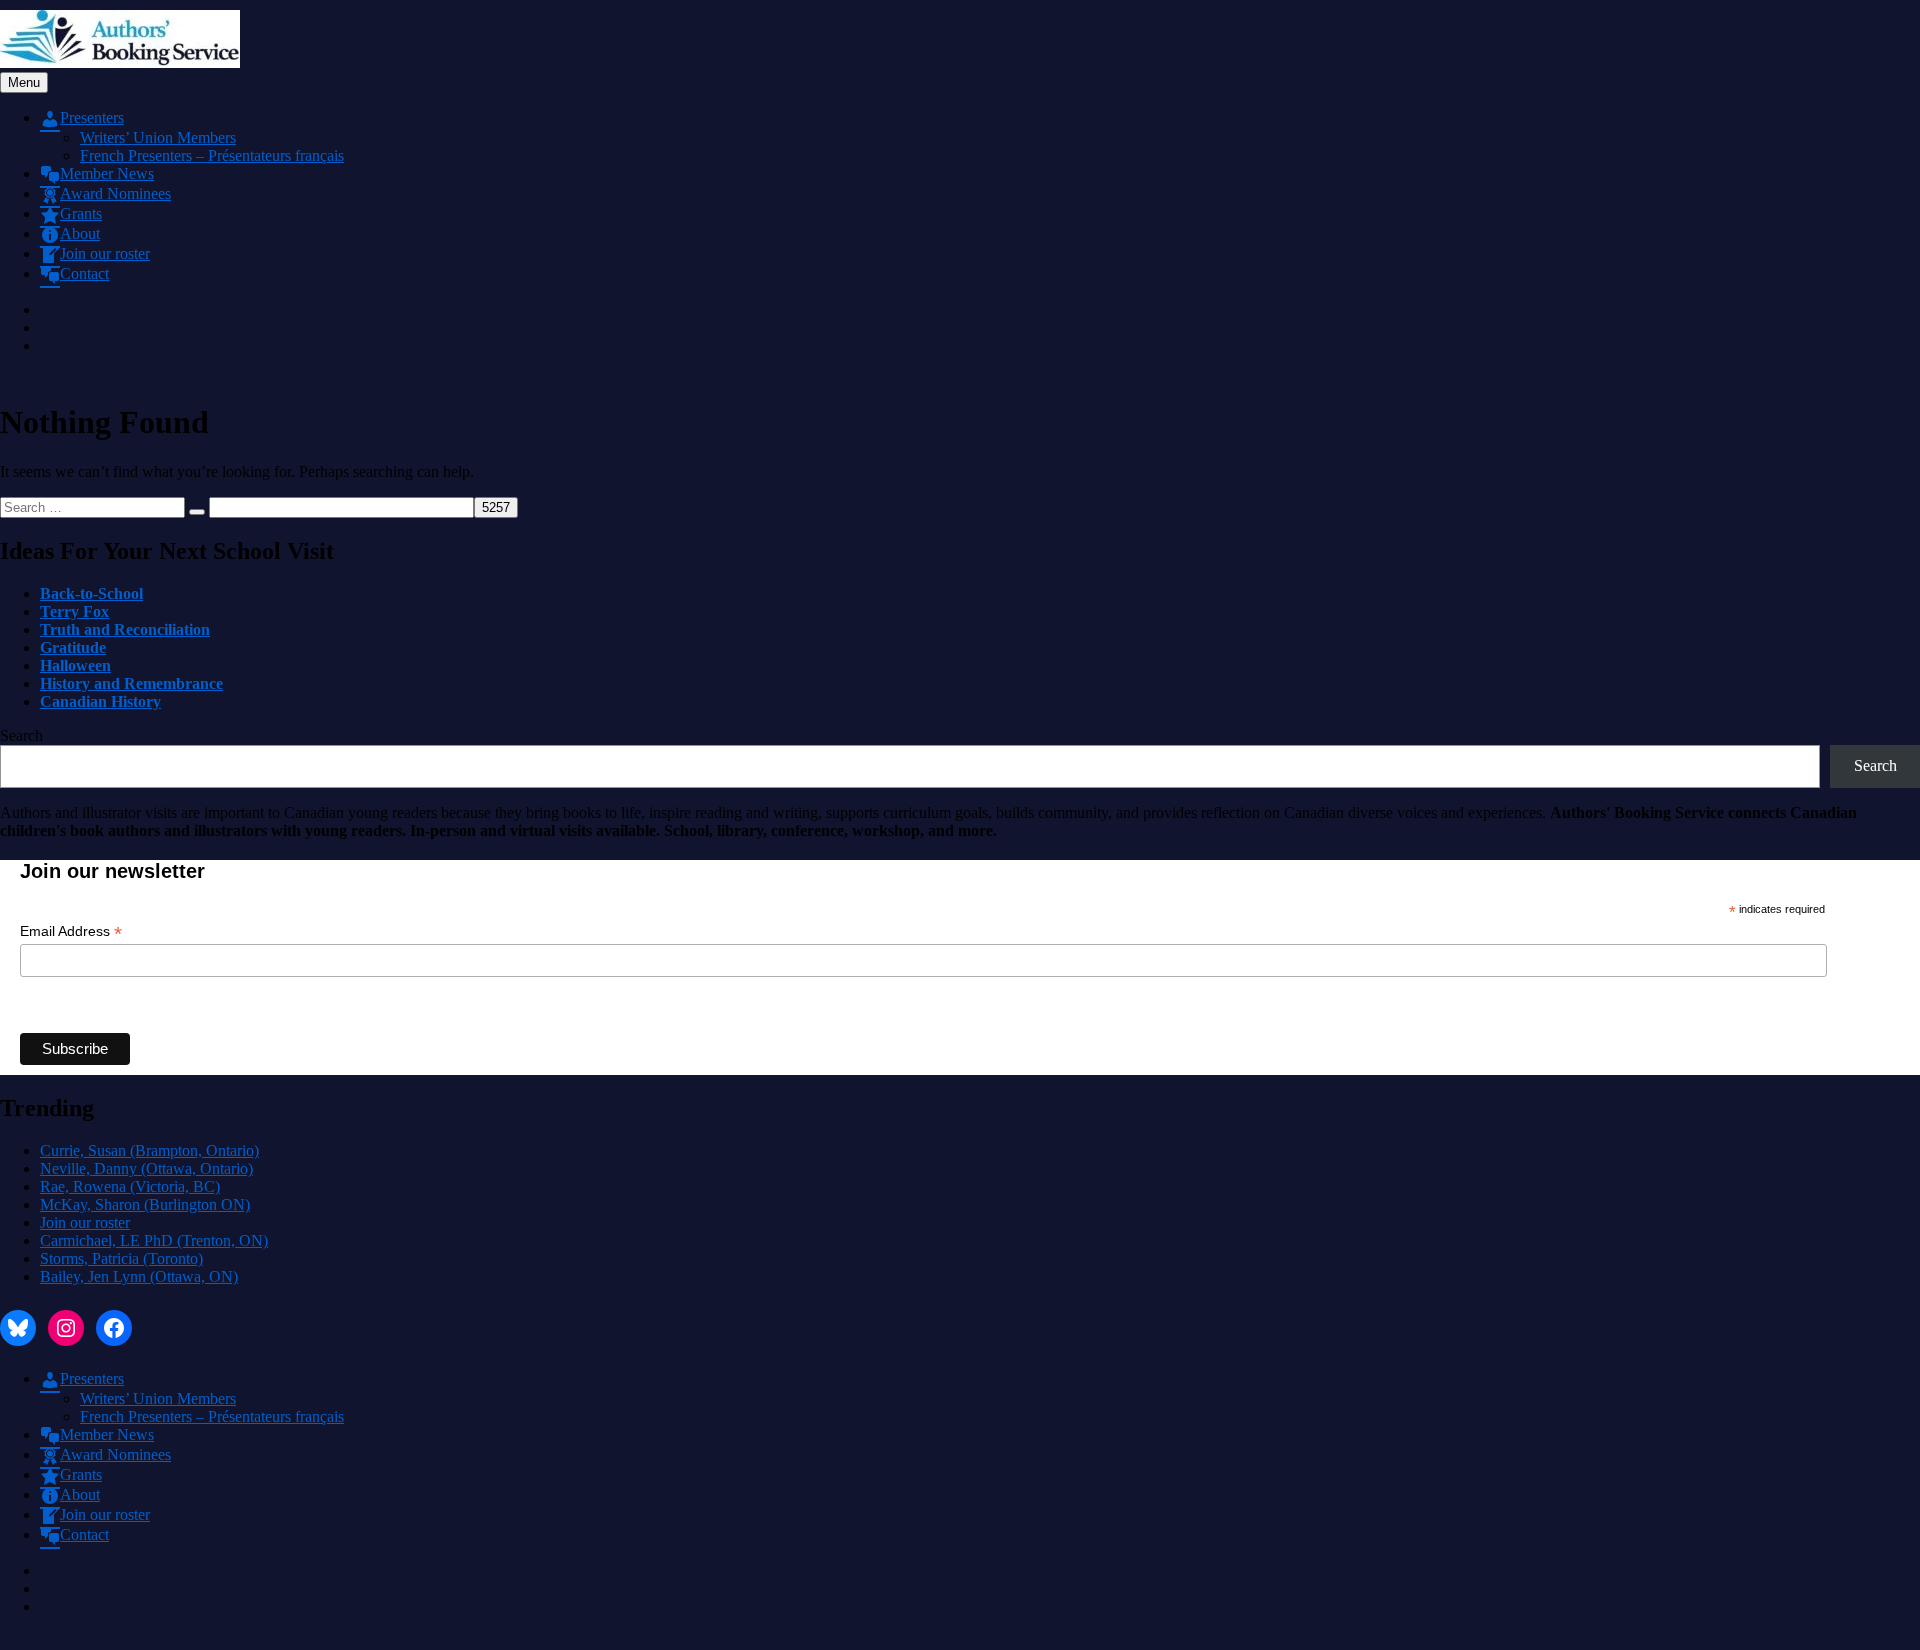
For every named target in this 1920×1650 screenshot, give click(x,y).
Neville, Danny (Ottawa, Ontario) (146, 1168)
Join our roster (85, 1222)
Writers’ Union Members (158, 137)
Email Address (71, 931)
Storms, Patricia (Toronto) (121, 1258)
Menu (24, 82)
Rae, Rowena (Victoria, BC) (130, 1186)
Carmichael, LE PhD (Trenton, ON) (154, 1240)
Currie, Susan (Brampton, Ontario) (149, 1150)
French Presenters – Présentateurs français (212, 155)
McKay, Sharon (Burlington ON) (145, 1204)
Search (21, 735)
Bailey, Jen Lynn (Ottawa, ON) (139, 1276)
